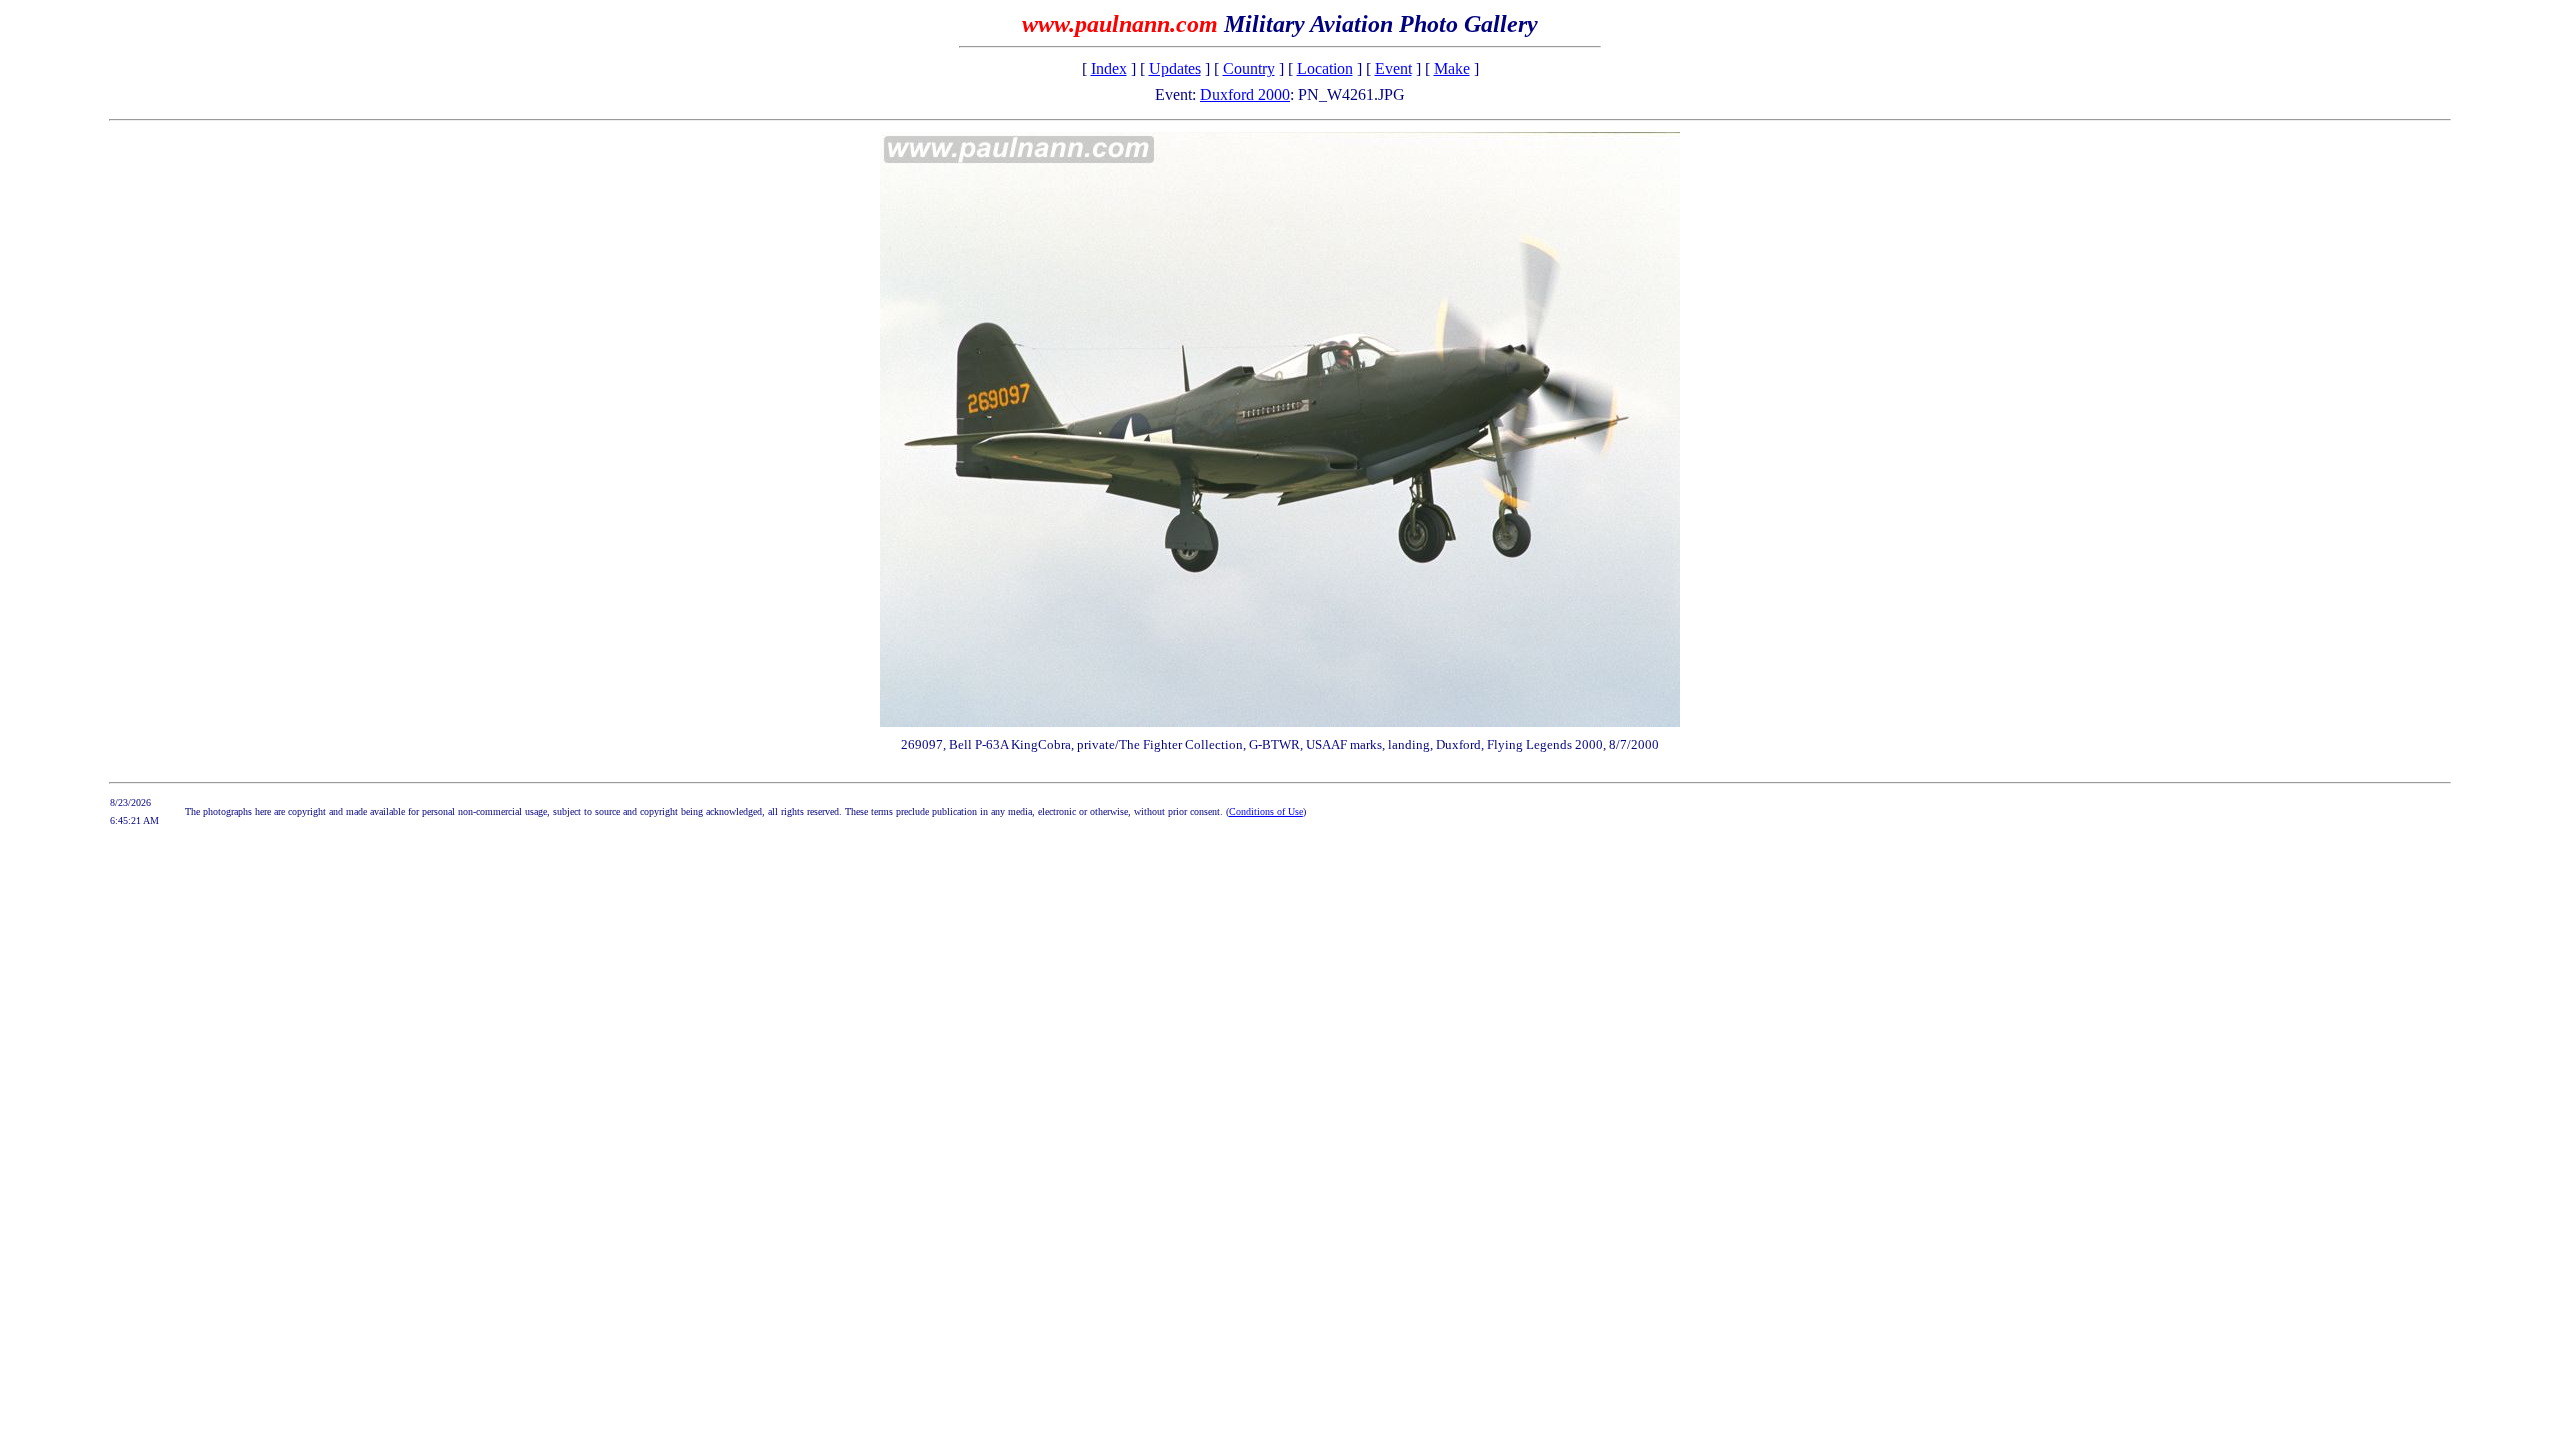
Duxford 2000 (1245, 94)
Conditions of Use (1266, 811)
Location (1325, 68)
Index (1109, 68)
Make (1452, 68)
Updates (1175, 68)
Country (1249, 68)
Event (1393, 68)
